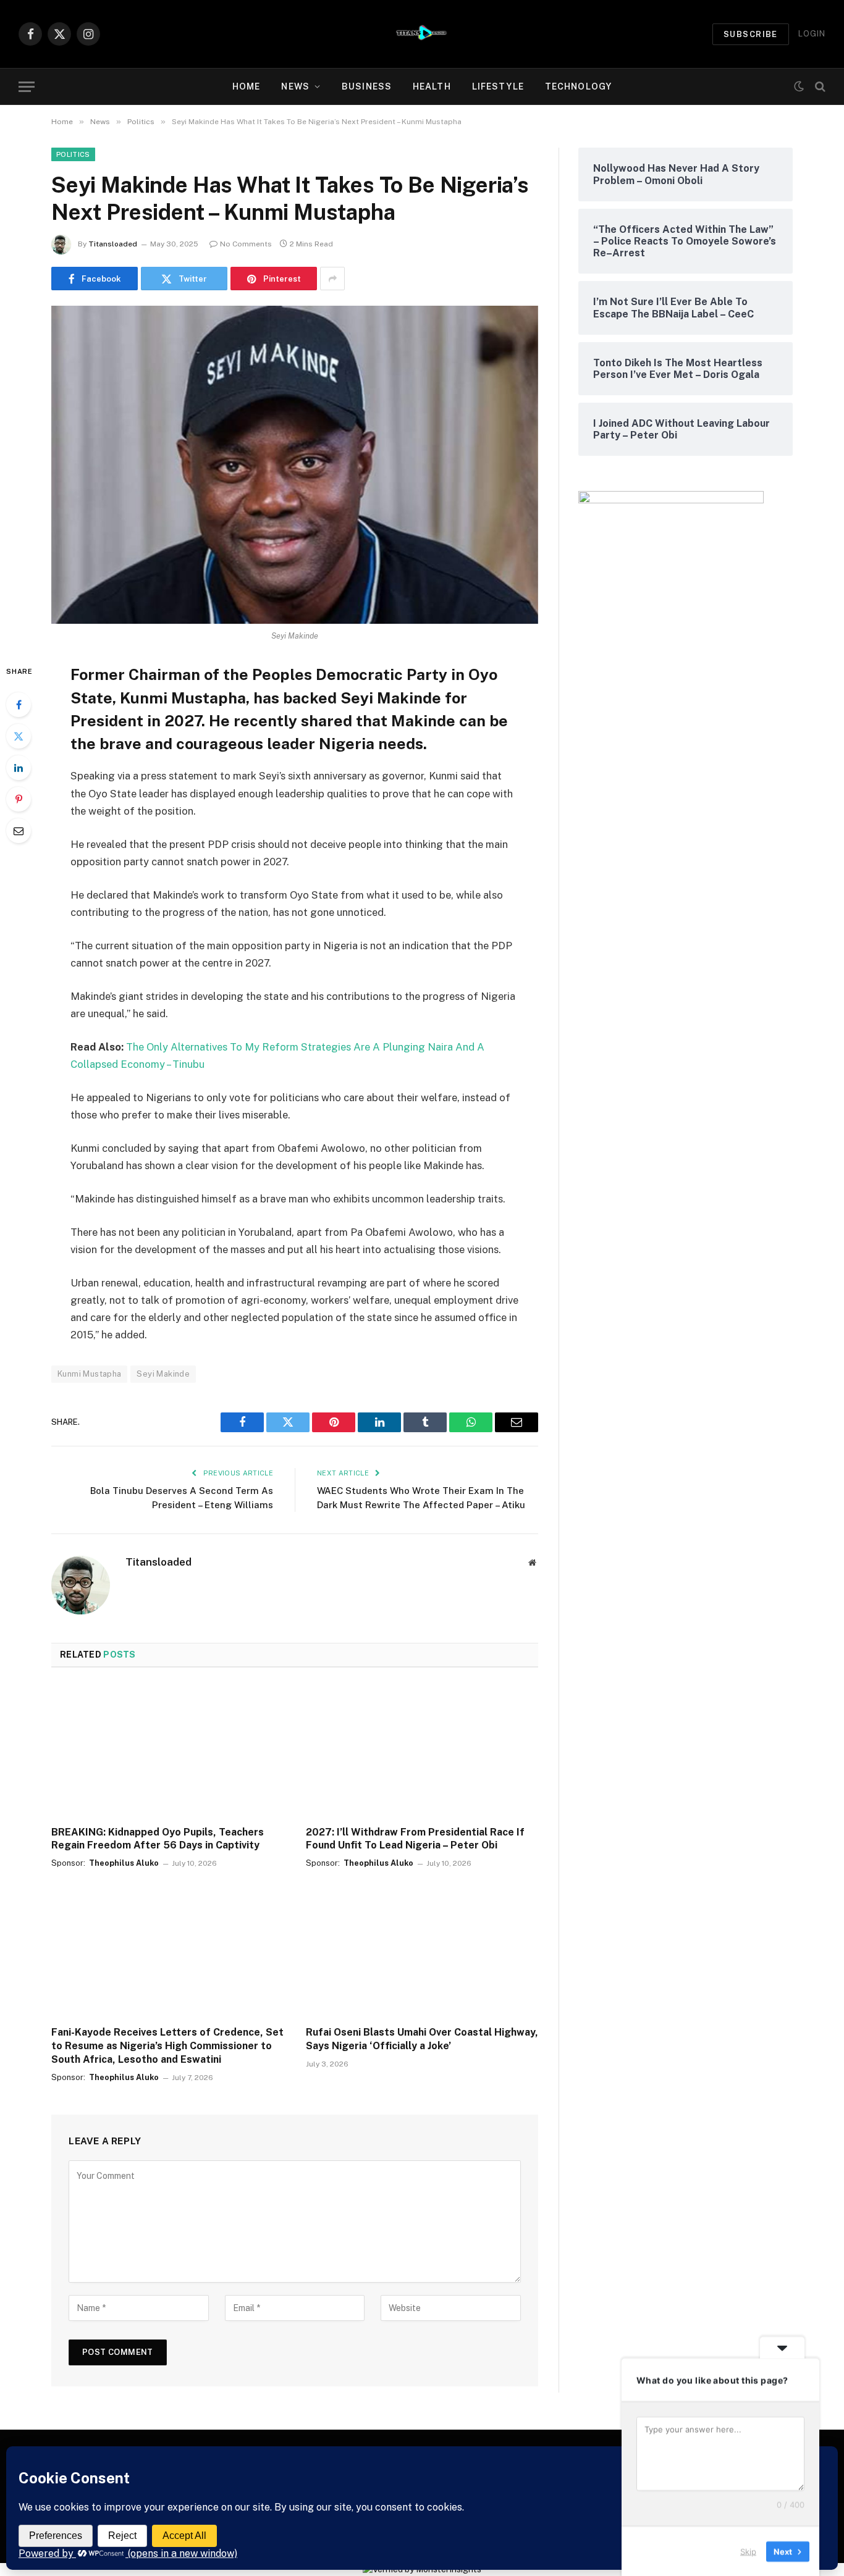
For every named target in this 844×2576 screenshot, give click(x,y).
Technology (578, 86)
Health (432, 86)
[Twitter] (19, 736)
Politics (73, 154)
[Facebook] (19, 705)
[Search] (819, 87)
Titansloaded (113, 244)
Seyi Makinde (163, 1374)
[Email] (19, 831)
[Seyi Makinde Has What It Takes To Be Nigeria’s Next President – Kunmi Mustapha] (295, 465)
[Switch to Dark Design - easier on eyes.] (799, 86)
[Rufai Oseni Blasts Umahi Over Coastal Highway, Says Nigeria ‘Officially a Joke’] (422, 1951)
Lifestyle (498, 86)
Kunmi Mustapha (89, 1374)
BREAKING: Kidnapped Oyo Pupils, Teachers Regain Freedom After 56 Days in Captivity (158, 1839)
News (295, 86)
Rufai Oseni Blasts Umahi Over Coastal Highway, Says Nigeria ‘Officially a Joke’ (422, 2039)
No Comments (246, 244)
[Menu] (27, 87)
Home (246, 86)
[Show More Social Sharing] (332, 279)
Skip (748, 2551)
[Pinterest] (19, 799)
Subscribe (751, 34)
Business (367, 86)
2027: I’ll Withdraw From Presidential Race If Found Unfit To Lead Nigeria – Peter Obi (415, 1839)
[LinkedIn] (19, 768)
